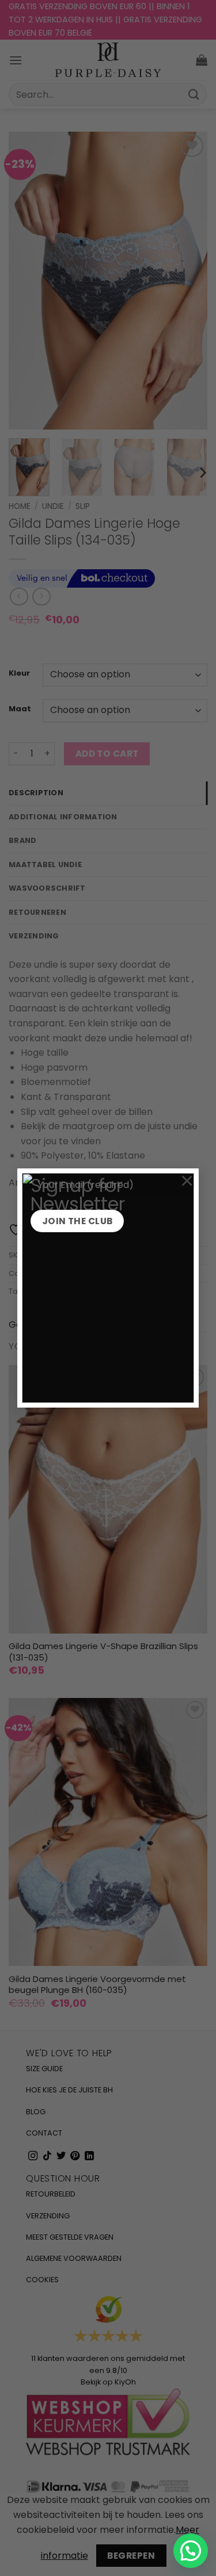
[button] (191, 2551)
